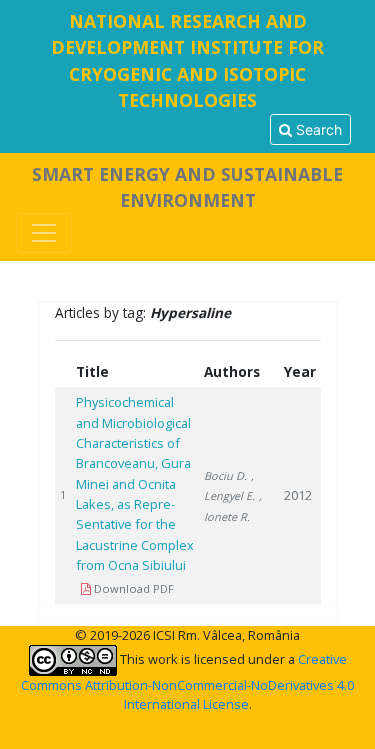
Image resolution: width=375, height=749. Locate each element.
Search (317, 129)
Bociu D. (225, 475)
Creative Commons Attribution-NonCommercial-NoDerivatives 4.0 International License (187, 681)
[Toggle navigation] (44, 233)
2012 (298, 495)
